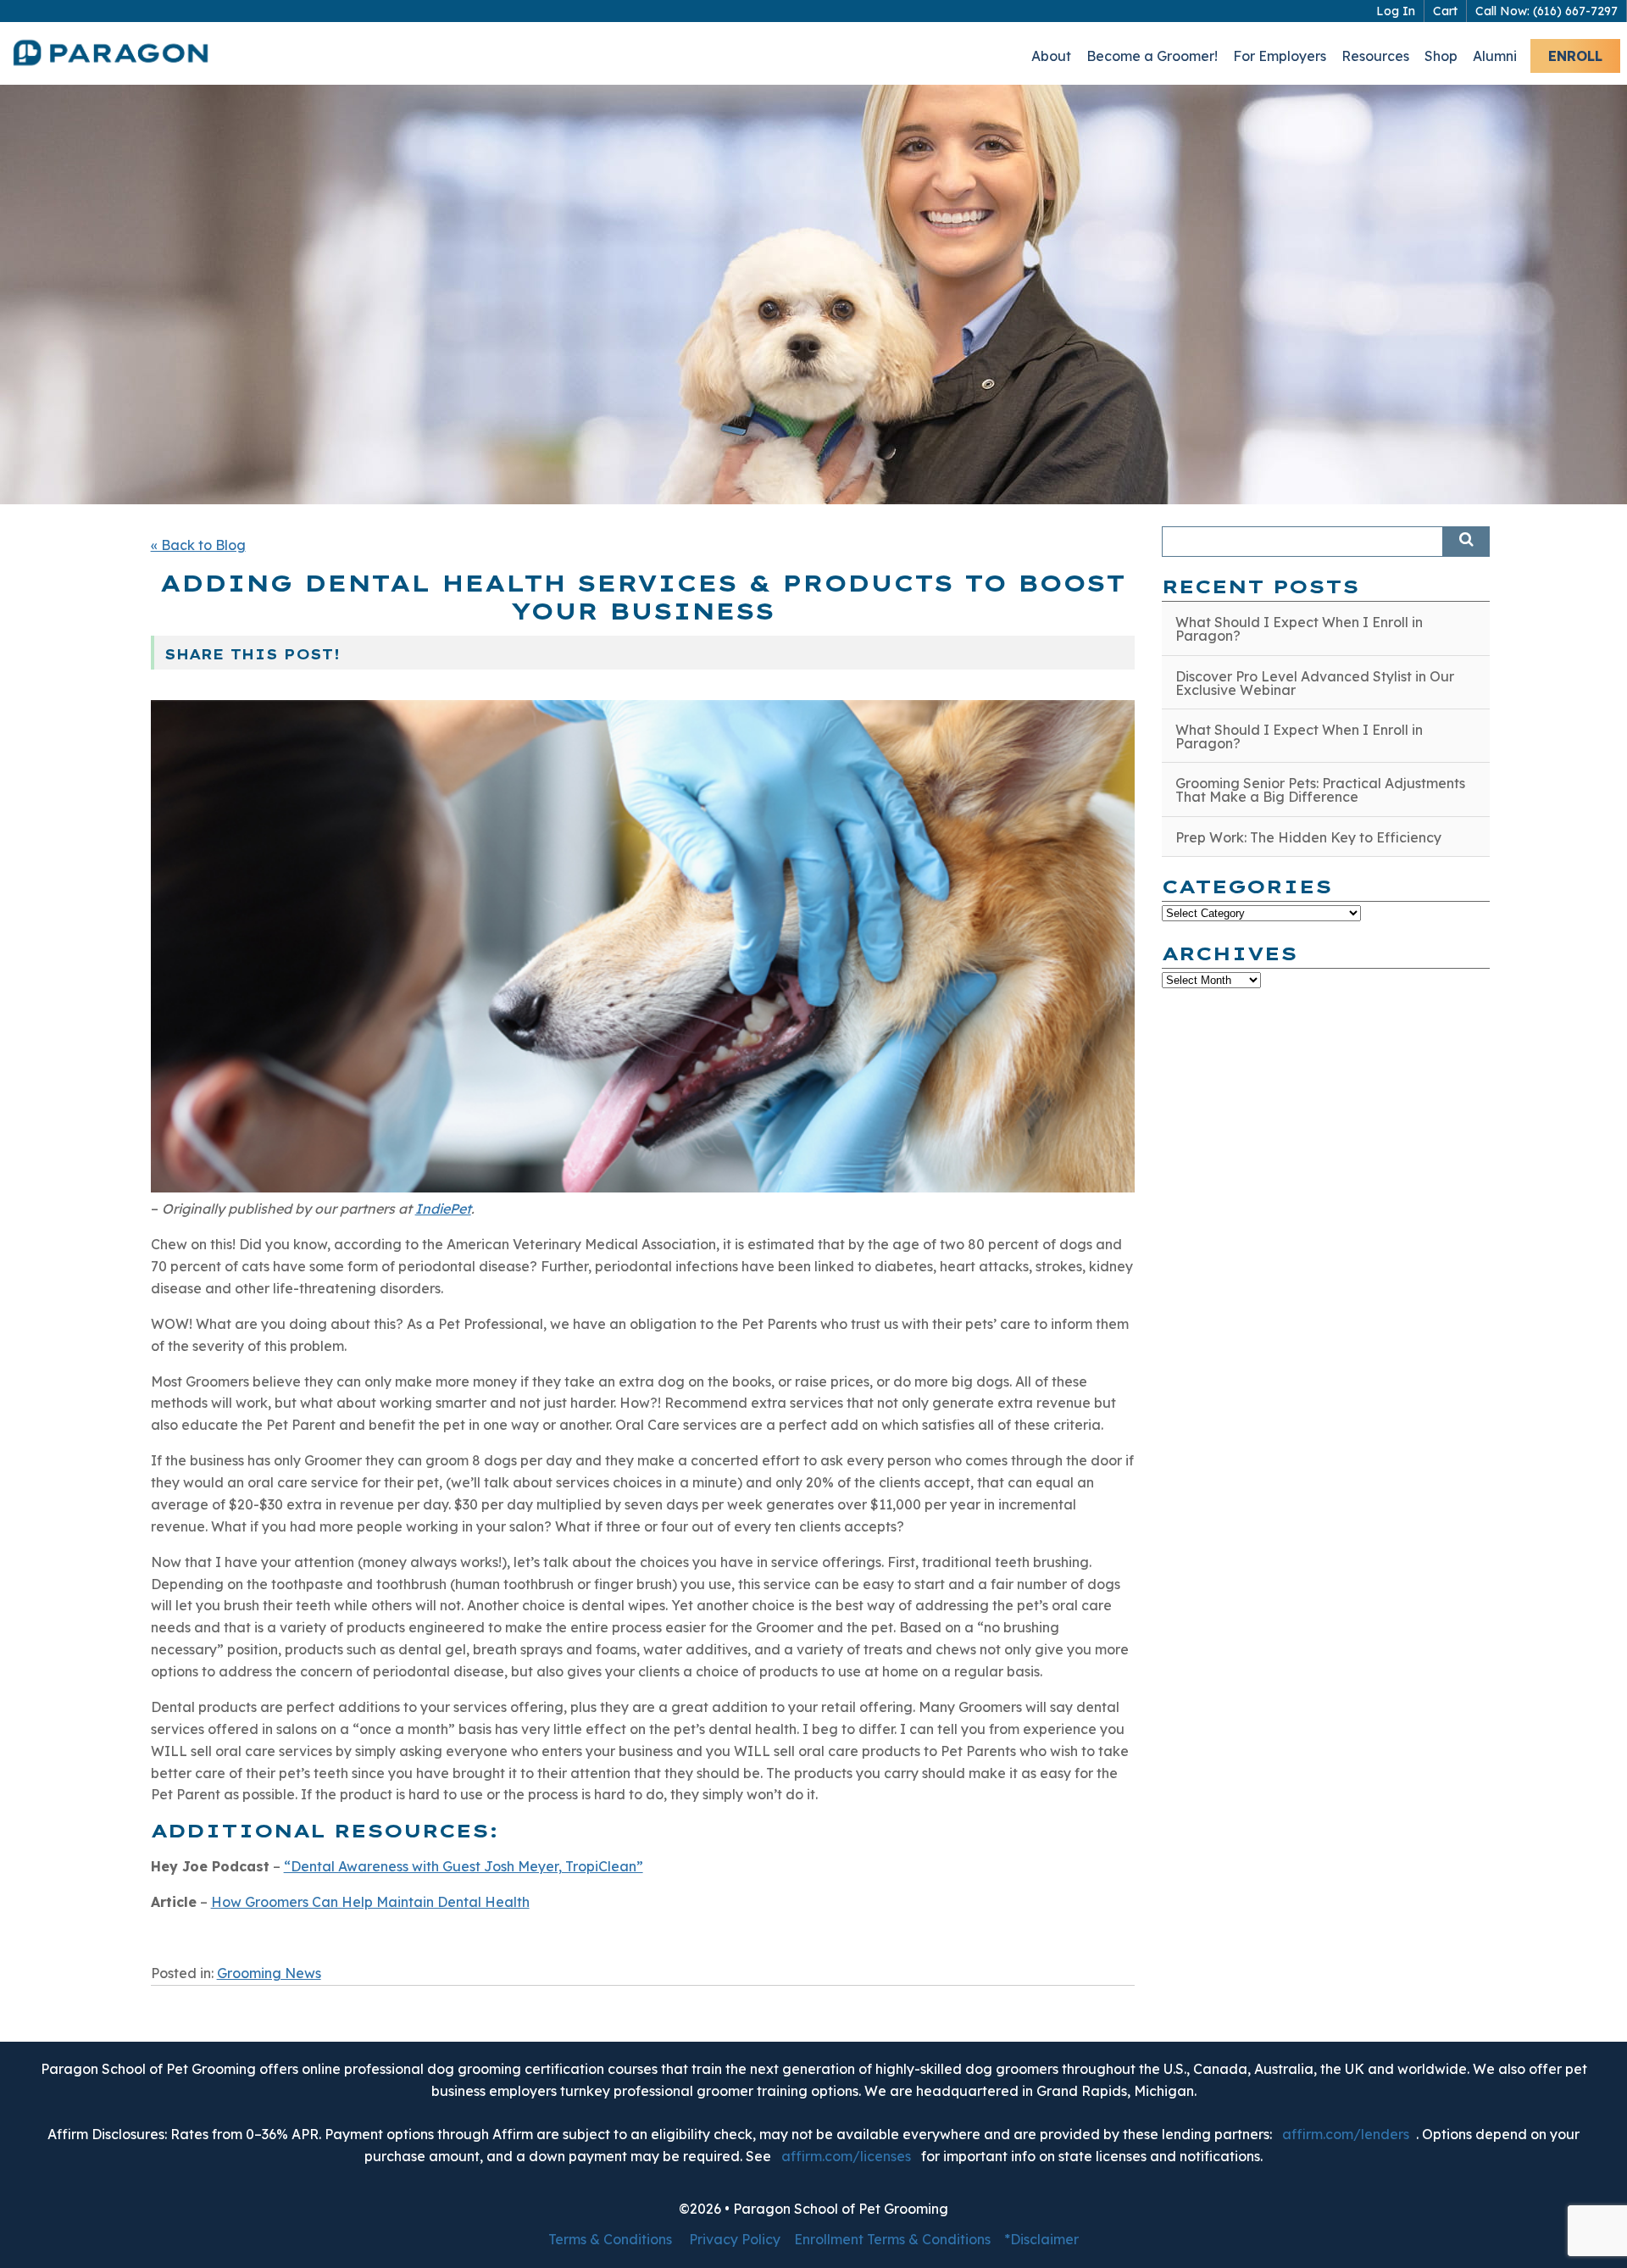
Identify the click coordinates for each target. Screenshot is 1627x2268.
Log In (1396, 11)
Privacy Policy (735, 2239)
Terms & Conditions (610, 2239)
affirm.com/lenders (1346, 2134)
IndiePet (443, 1209)
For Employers (1280, 56)
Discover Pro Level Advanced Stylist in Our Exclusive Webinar (1315, 683)
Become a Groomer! (1152, 56)
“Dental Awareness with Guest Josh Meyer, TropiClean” (464, 1866)
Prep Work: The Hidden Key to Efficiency (1308, 837)
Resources (1375, 56)
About (1051, 56)
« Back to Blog (198, 545)
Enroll (1575, 56)
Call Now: (1546, 11)
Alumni (1495, 56)
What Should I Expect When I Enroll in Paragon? (1299, 629)
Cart (1445, 11)
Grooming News (269, 1973)
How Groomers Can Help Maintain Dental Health (370, 1902)
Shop (1441, 56)
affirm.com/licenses (846, 2156)
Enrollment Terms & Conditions (892, 2239)
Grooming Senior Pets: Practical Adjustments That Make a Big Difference (1320, 790)
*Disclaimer (1041, 2239)
